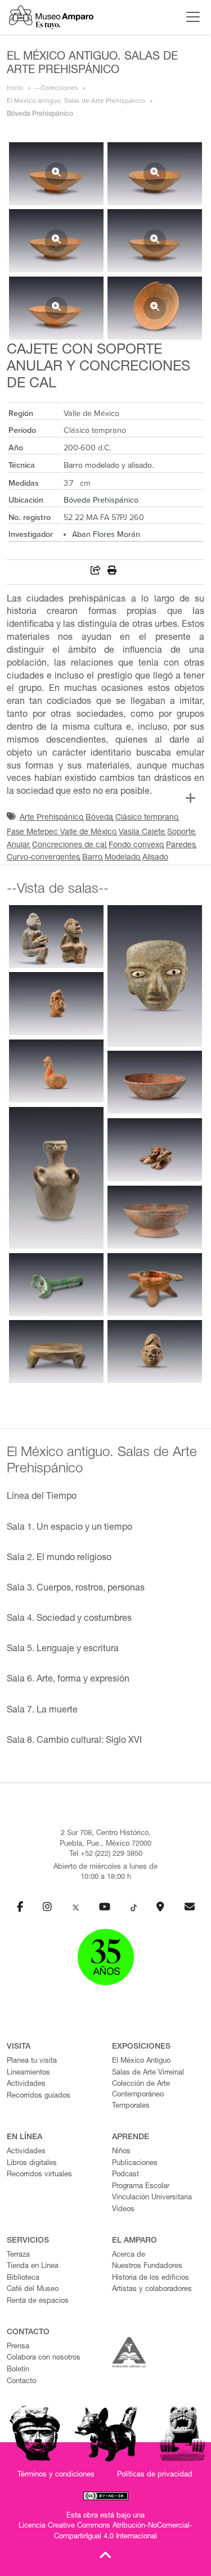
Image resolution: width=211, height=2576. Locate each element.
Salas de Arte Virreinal (148, 2073)
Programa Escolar (141, 2187)
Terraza (18, 2255)
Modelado (122, 858)
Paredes (181, 846)
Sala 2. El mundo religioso (59, 1558)
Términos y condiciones (56, 2475)
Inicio (15, 88)
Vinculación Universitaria (152, 2198)
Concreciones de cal (69, 846)
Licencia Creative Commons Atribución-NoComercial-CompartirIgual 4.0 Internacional (105, 2532)
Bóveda (99, 818)
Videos (123, 2210)
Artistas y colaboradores (152, 2290)
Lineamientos (28, 2073)
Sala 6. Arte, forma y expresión (68, 1680)
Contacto (21, 2382)
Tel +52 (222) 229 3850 (106, 1854)
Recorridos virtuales (39, 2175)
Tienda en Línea (33, 2267)
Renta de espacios (38, 2301)
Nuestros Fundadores (147, 2267)
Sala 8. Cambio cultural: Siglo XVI (74, 1741)
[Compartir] (96, 572)
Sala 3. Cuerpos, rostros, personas (76, 1589)
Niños (121, 2152)
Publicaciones (135, 2164)
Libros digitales (32, 2164)
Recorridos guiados (39, 2096)
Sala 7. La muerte (42, 1711)
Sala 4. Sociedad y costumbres (69, 1619)
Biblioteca (23, 2278)
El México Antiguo (141, 2061)
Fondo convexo (136, 846)
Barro (92, 858)
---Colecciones (56, 88)
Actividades (26, 2084)
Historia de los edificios (151, 2278)
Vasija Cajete (142, 833)
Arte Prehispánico (51, 818)
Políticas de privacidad (155, 2475)
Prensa (18, 2347)
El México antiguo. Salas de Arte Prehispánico (76, 101)
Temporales (131, 2106)
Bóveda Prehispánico (101, 500)
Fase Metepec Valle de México (62, 833)
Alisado (155, 858)
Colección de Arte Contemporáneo (141, 2090)
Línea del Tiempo (42, 1497)
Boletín (18, 2370)
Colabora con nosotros (44, 2358)
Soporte (181, 833)
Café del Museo (33, 2290)
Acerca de (129, 2255)
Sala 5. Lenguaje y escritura (63, 1649)
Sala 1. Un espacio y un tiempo (69, 1528)
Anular (18, 846)
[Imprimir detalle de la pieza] (112, 572)
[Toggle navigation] (190, 17)
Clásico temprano (147, 818)
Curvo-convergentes (43, 858)
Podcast (125, 2175)
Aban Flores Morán (106, 534)
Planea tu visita (32, 2061)
